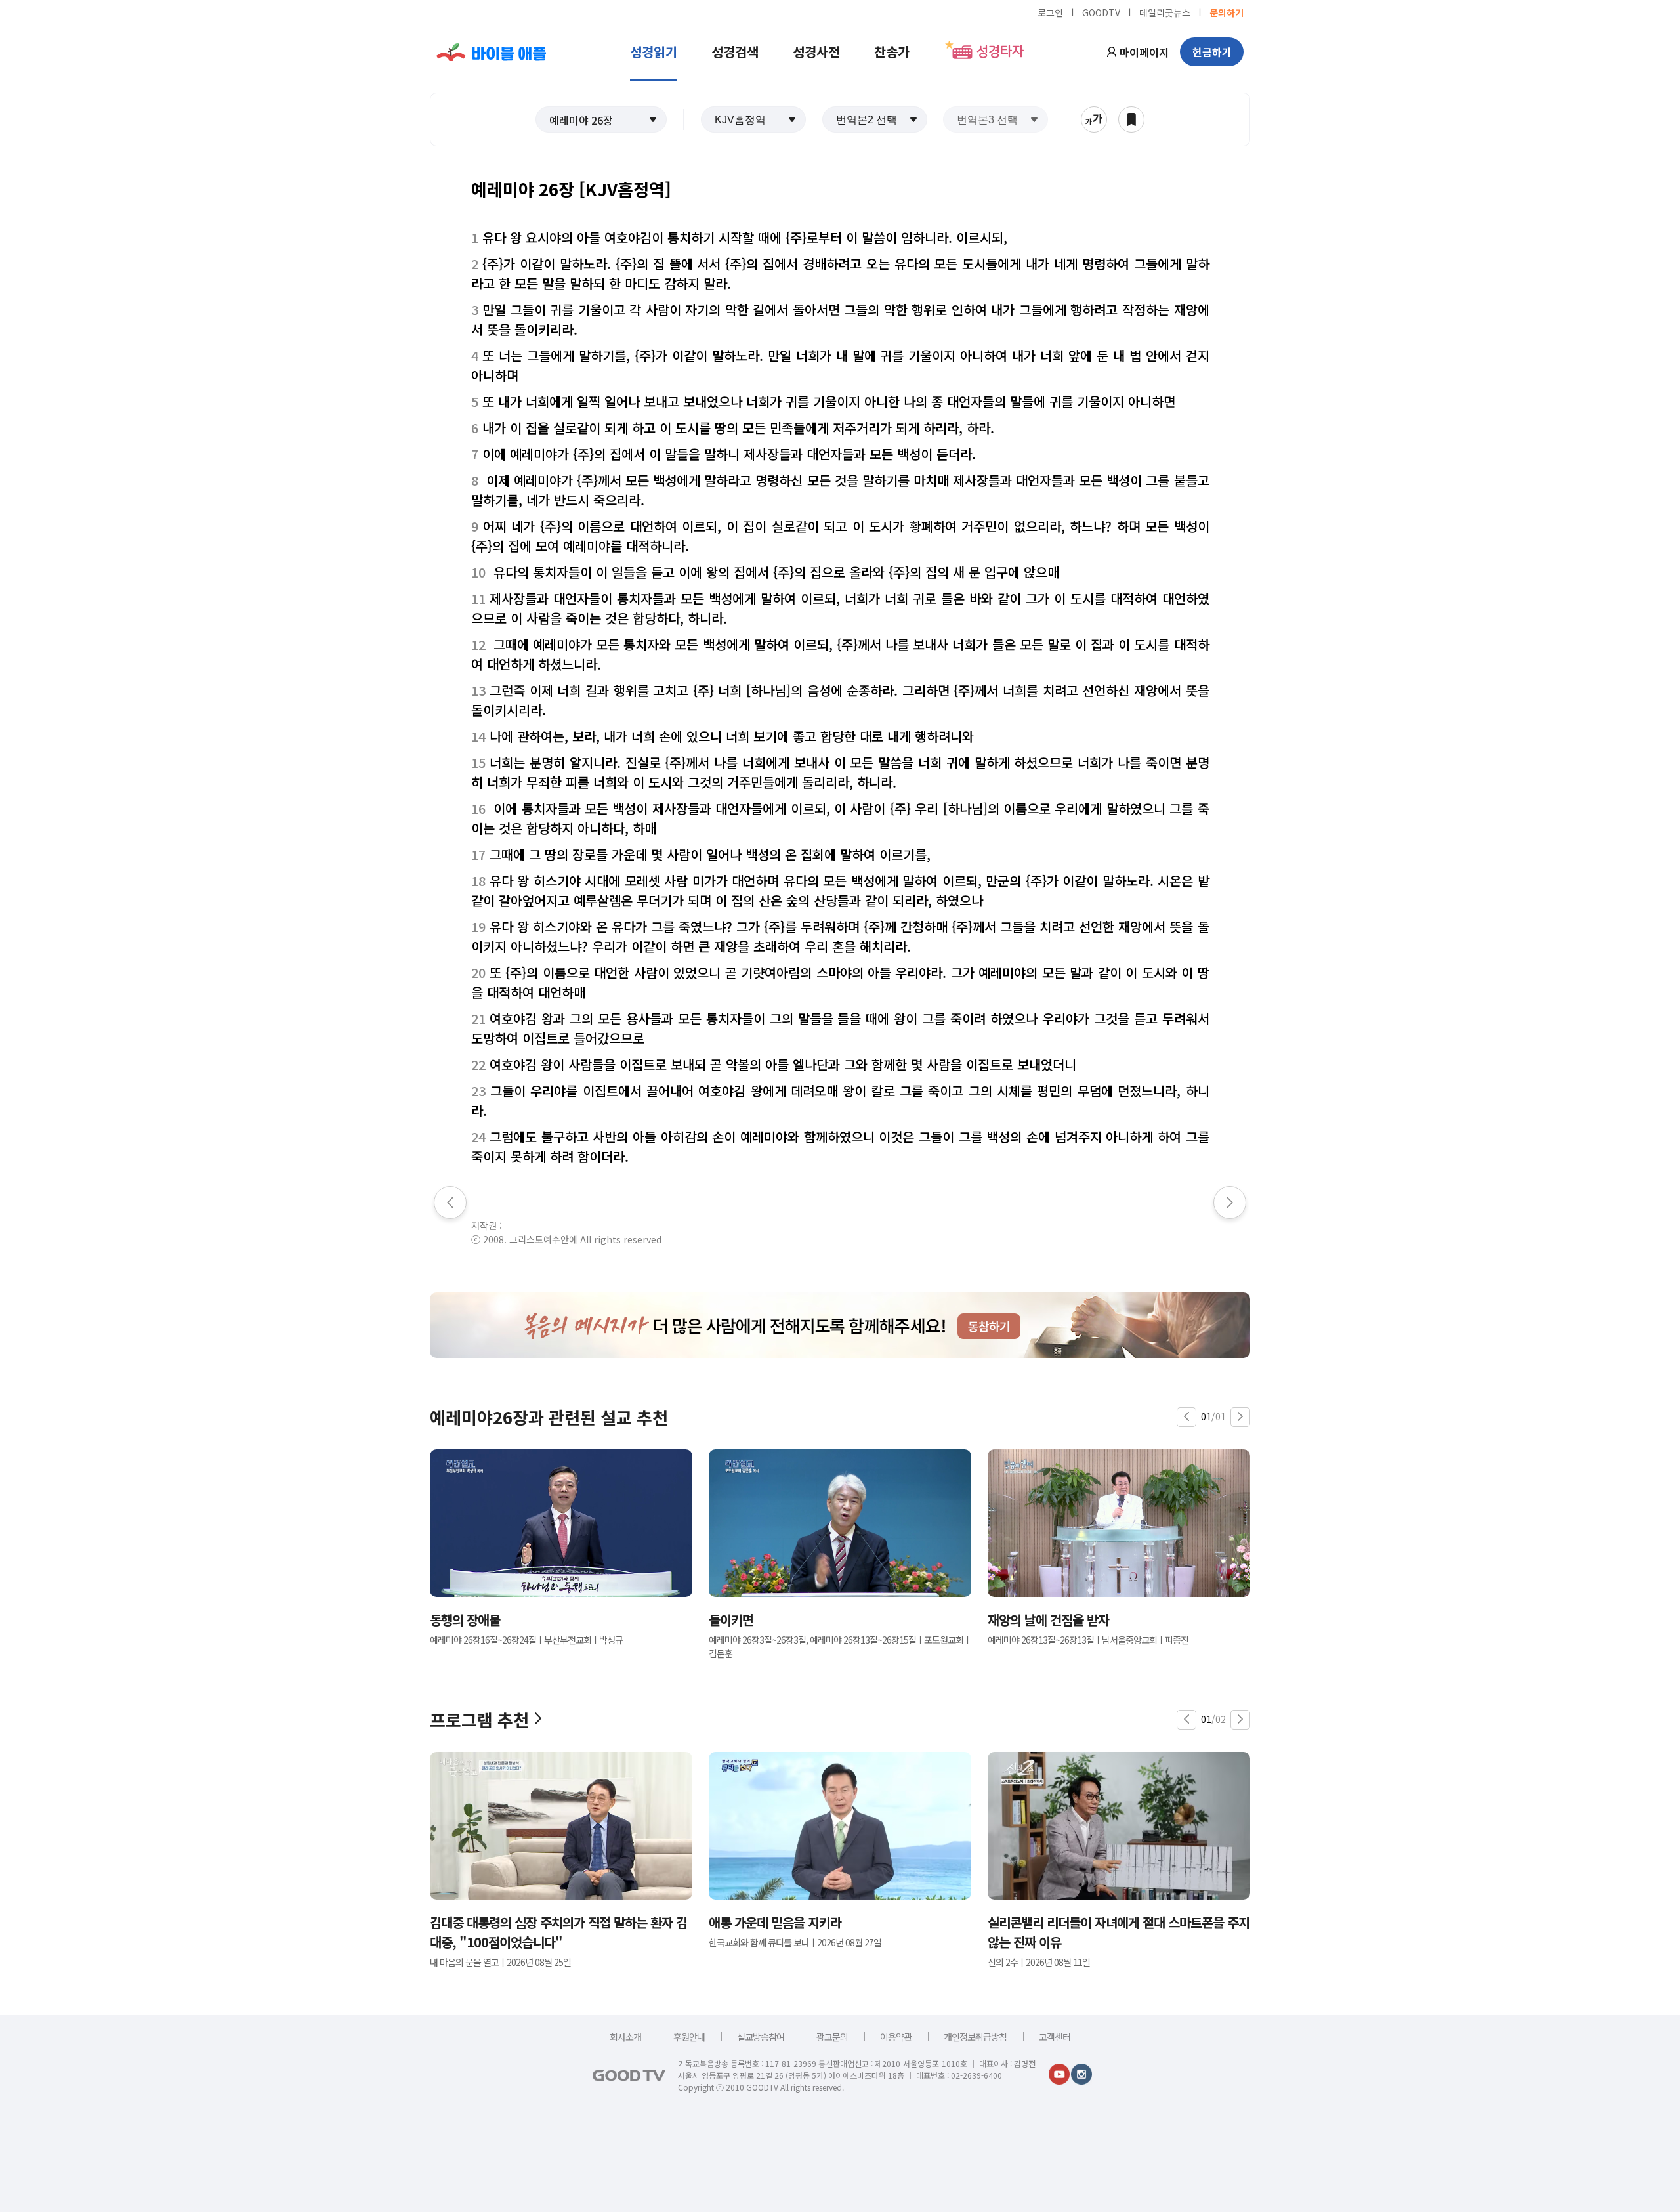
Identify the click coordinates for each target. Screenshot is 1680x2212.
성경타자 (1000, 52)
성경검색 (735, 52)
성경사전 (816, 52)
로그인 (1050, 12)
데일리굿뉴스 (1165, 12)
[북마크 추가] (1131, 119)
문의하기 (1227, 12)
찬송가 (892, 52)
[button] (601, 119)
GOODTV (1101, 12)
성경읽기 (654, 52)
